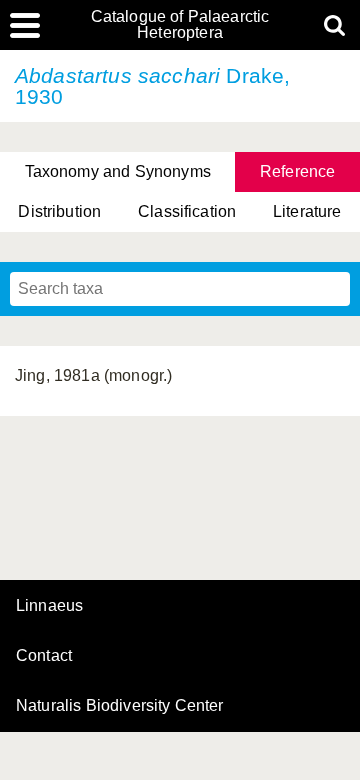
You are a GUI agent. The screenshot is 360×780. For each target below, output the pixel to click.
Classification (187, 211)
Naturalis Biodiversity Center (120, 706)
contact (44, 655)
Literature (307, 211)
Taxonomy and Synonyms (118, 171)
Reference (297, 171)
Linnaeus (49, 606)
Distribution (59, 211)
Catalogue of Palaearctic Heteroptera (180, 25)
